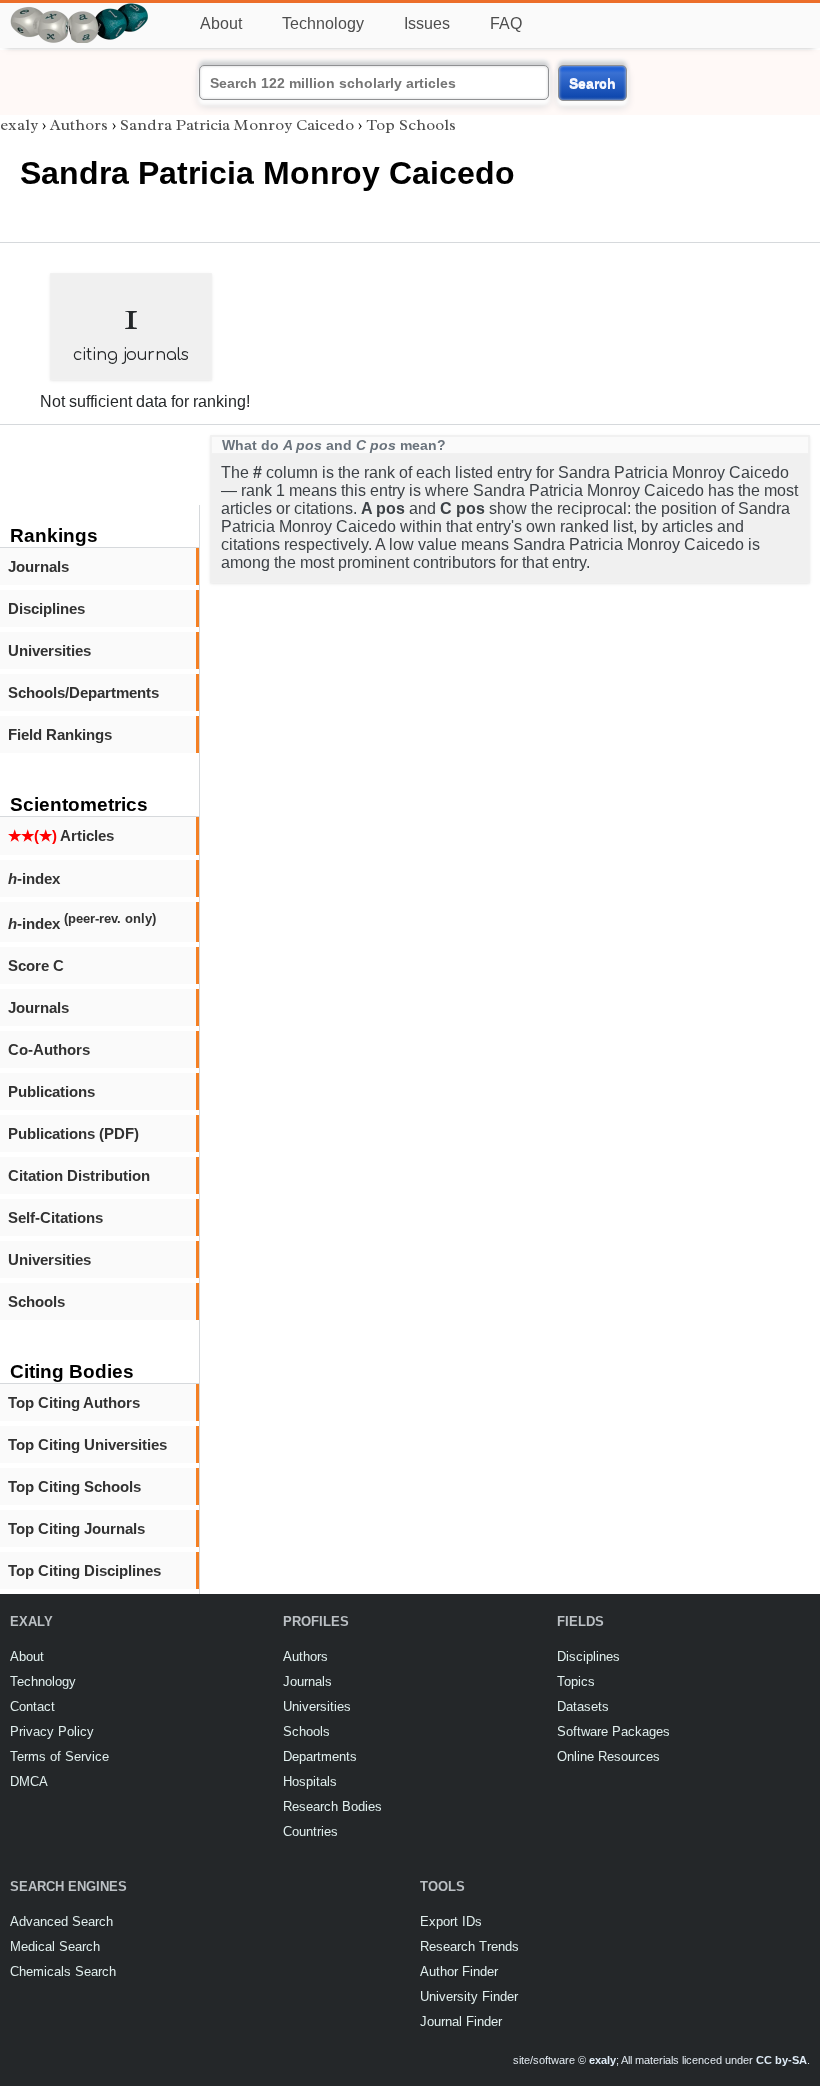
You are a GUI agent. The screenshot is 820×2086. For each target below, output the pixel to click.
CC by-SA (781, 2060)
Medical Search (55, 1946)
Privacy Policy (52, 1731)
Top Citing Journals (76, 1528)
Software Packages (613, 1731)
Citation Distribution (79, 1175)
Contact (32, 1706)
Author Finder (459, 1971)
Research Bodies (332, 1806)
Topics (576, 1681)
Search (592, 83)
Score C (36, 965)
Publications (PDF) (73, 1133)
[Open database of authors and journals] (80, 11)
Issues (427, 23)
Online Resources (608, 1756)
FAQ (506, 23)
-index (34, 878)
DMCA (29, 1781)
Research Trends (469, 1946)
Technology (323, 23)
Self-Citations (55, 1217)
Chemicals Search (63, 1971)
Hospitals (310, 1781)
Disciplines (46, 608)
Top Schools (411, 125)
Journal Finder (461, 2021)
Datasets (583, 1706)
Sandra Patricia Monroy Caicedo (237, 125)
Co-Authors (49, 1049)
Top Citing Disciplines (84, 1570)
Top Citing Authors (74, 1402)
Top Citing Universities (87, 1444)
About (221, 23)
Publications (51, 1091)
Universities (49, 650)
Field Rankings (60, 734)
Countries (310, 1831)
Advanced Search (61, 1921)
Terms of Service (59, 1756)
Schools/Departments (83, 692)
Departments (320, 1756)
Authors (79, 125)
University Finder (469, 1996)
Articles (61, 835)
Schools (36, 1301)
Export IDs (451, 1921)
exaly (19, 125)
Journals (38, 566)
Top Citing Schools (74, 1486)
